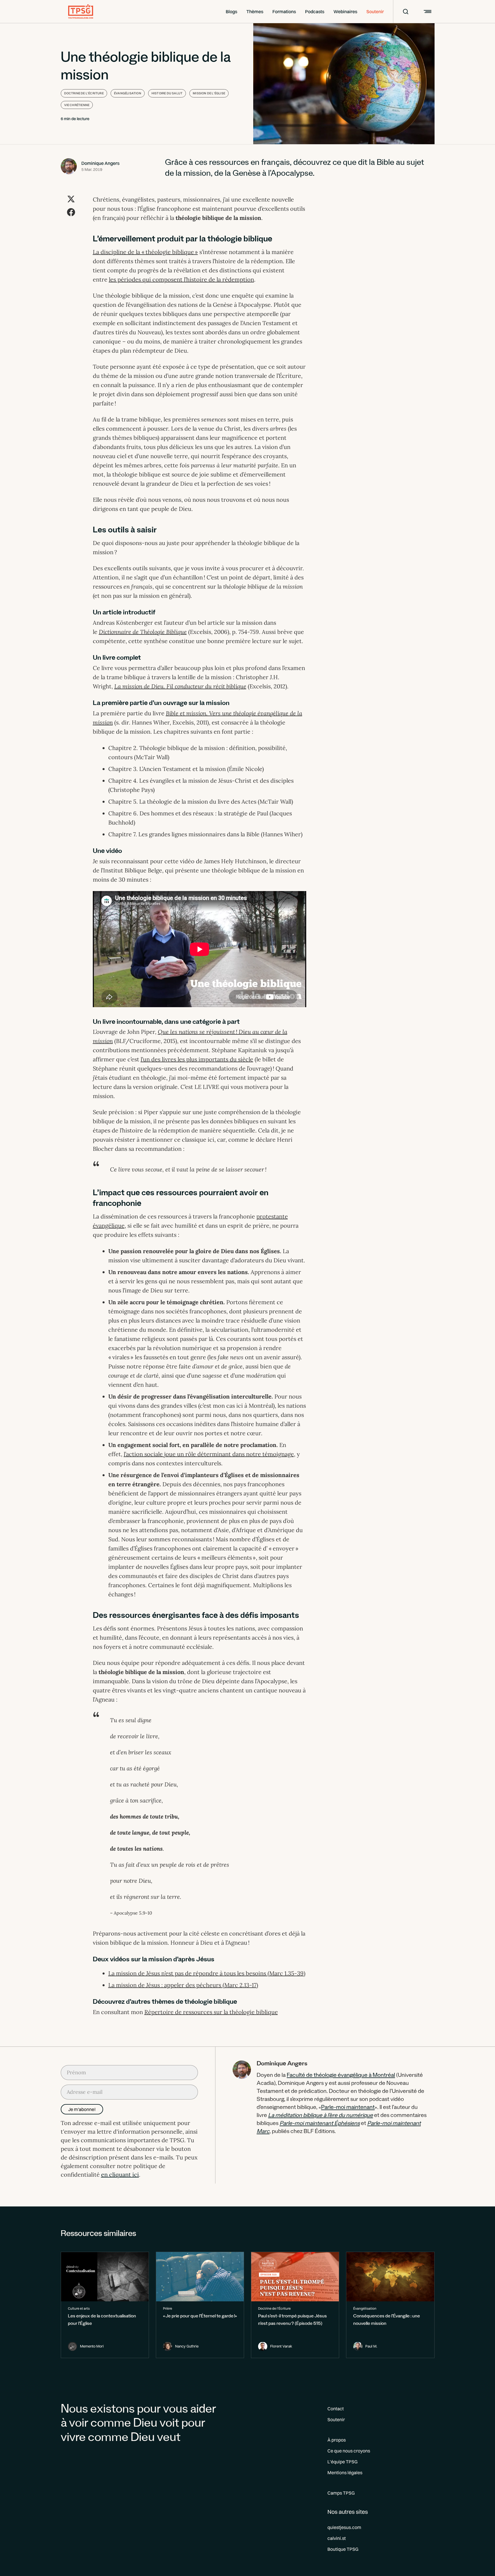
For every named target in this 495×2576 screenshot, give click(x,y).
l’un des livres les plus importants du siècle (197, 1059)
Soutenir (375, 11)
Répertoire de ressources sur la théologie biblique (211, 2012)
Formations (284, 11)
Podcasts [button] (315, 11)
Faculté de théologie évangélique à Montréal (341, 2076)
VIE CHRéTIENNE (77, 105)
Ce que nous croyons (349, 2451)
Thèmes (255, 11)
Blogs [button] (231, 11)
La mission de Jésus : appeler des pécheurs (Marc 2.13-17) (183, 1985)
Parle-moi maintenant (348, 2108)
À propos (337, 2440)
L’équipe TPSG (342, 2462)
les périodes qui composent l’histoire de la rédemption (181, 279)
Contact (336, 2409)
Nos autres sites (348, 2512)
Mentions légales (345, 2473)
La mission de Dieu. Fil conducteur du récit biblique (180, 686)
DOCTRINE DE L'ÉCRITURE (84, 93)
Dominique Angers (100, 163)
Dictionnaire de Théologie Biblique (143, 632)
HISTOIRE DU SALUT (167, 93)
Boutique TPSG (343, 2549)
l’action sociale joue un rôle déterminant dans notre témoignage (209, 1454)
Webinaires (345, 11)
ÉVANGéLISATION (128, 93)
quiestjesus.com (344, 2527)
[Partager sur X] (71, 199)
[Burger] (427, 11)
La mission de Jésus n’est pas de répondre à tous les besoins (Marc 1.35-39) (207, 1973)
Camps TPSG (341, 2493)
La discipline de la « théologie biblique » (145, 252)
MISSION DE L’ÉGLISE (209, 93)
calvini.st (337, 2538)
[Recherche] (402, 11)
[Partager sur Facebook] (71, 212)
